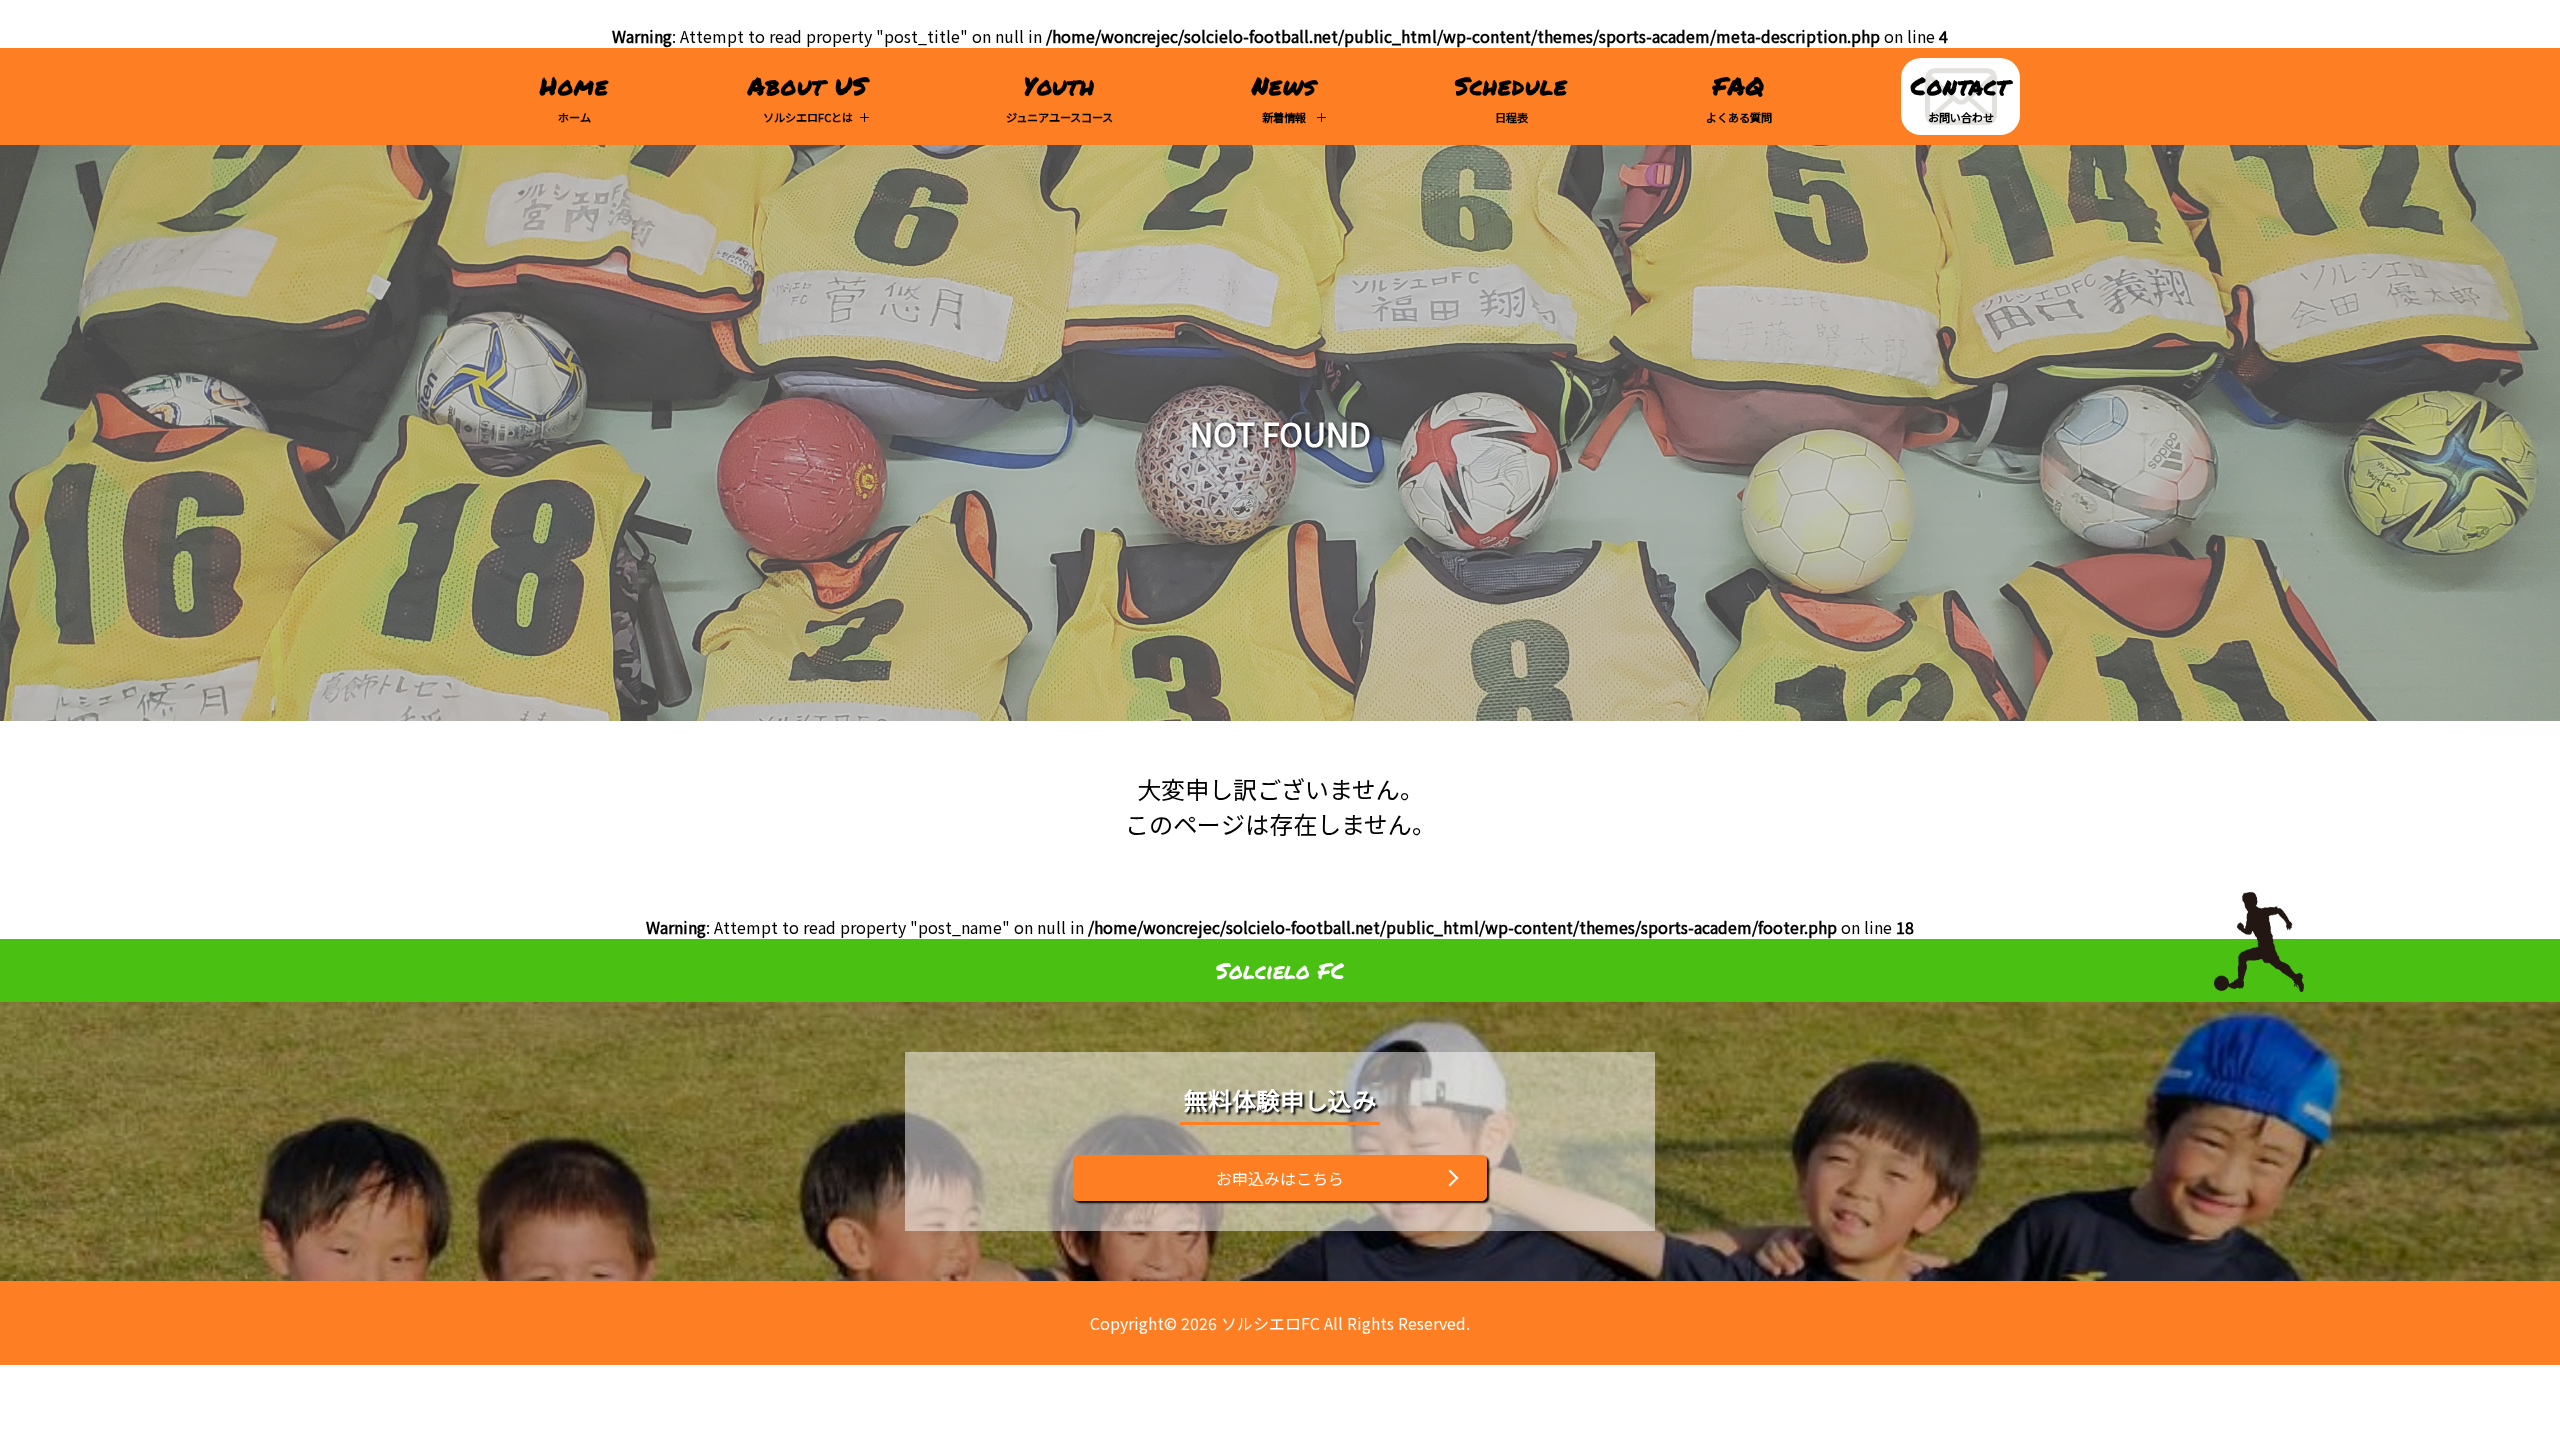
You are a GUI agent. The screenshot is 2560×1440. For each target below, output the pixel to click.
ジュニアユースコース (1059, 96)
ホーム (574, 96)
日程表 (1511, 96)
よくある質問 (1739, 96)
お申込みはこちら (1280, 1178)
